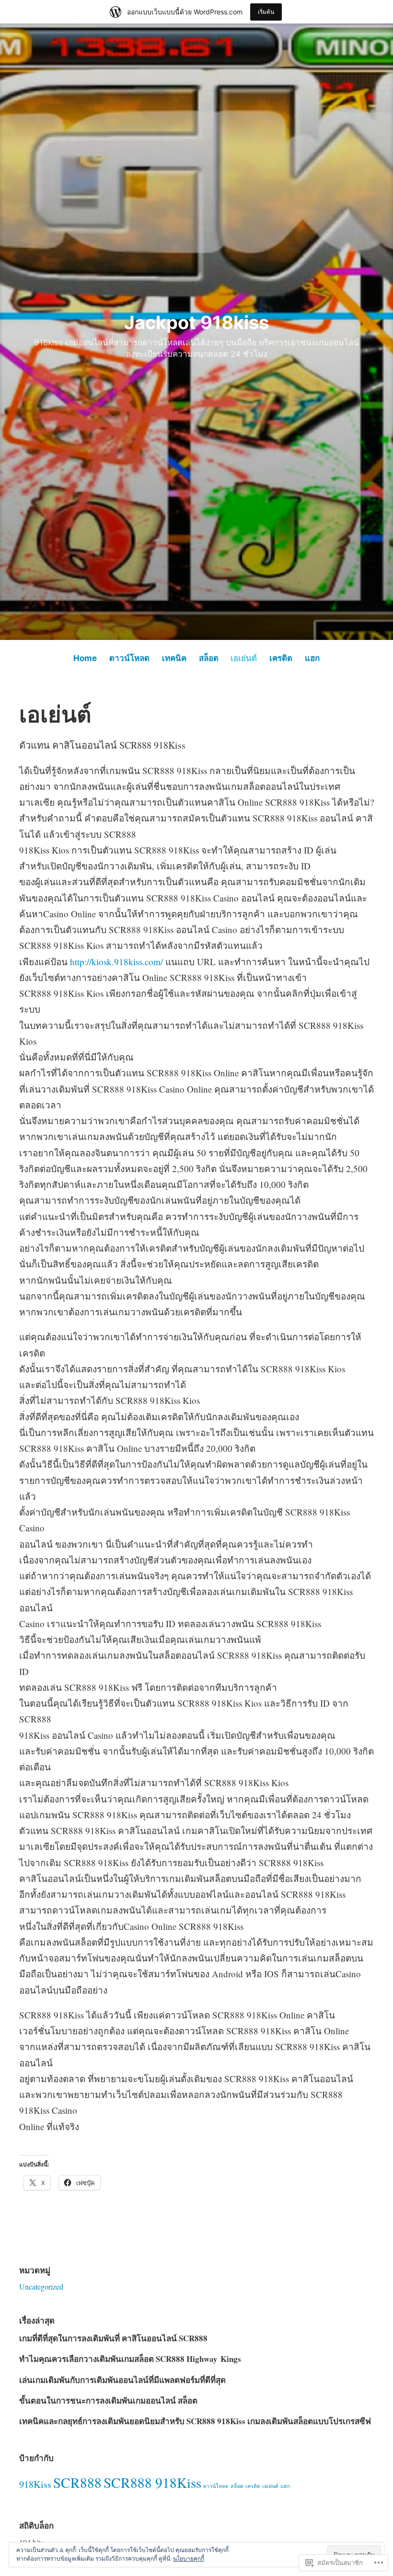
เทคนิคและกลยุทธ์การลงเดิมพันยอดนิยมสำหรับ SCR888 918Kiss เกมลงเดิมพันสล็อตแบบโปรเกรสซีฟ (195, 2421)
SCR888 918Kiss (152, 2482)
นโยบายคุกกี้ (189, 2558)
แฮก (312, 658)
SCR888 (77, 2482)
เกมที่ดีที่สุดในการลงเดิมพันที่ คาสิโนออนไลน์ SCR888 (113, 2338)
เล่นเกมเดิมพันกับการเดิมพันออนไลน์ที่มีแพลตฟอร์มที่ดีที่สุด (122, 2380)
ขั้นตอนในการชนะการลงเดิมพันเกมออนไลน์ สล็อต (108, 2400)
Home (85, 658)
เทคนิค (174, 658)
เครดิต (281, 658)
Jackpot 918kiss (196, 322)
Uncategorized (41, 2286)
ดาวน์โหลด (129, 658)
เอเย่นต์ (244, 658)
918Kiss (35, 2484)
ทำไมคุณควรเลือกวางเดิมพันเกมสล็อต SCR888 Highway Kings (130, 2359)
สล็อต (209, 658)
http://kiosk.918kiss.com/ (116, 962)
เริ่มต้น (266, 12)
